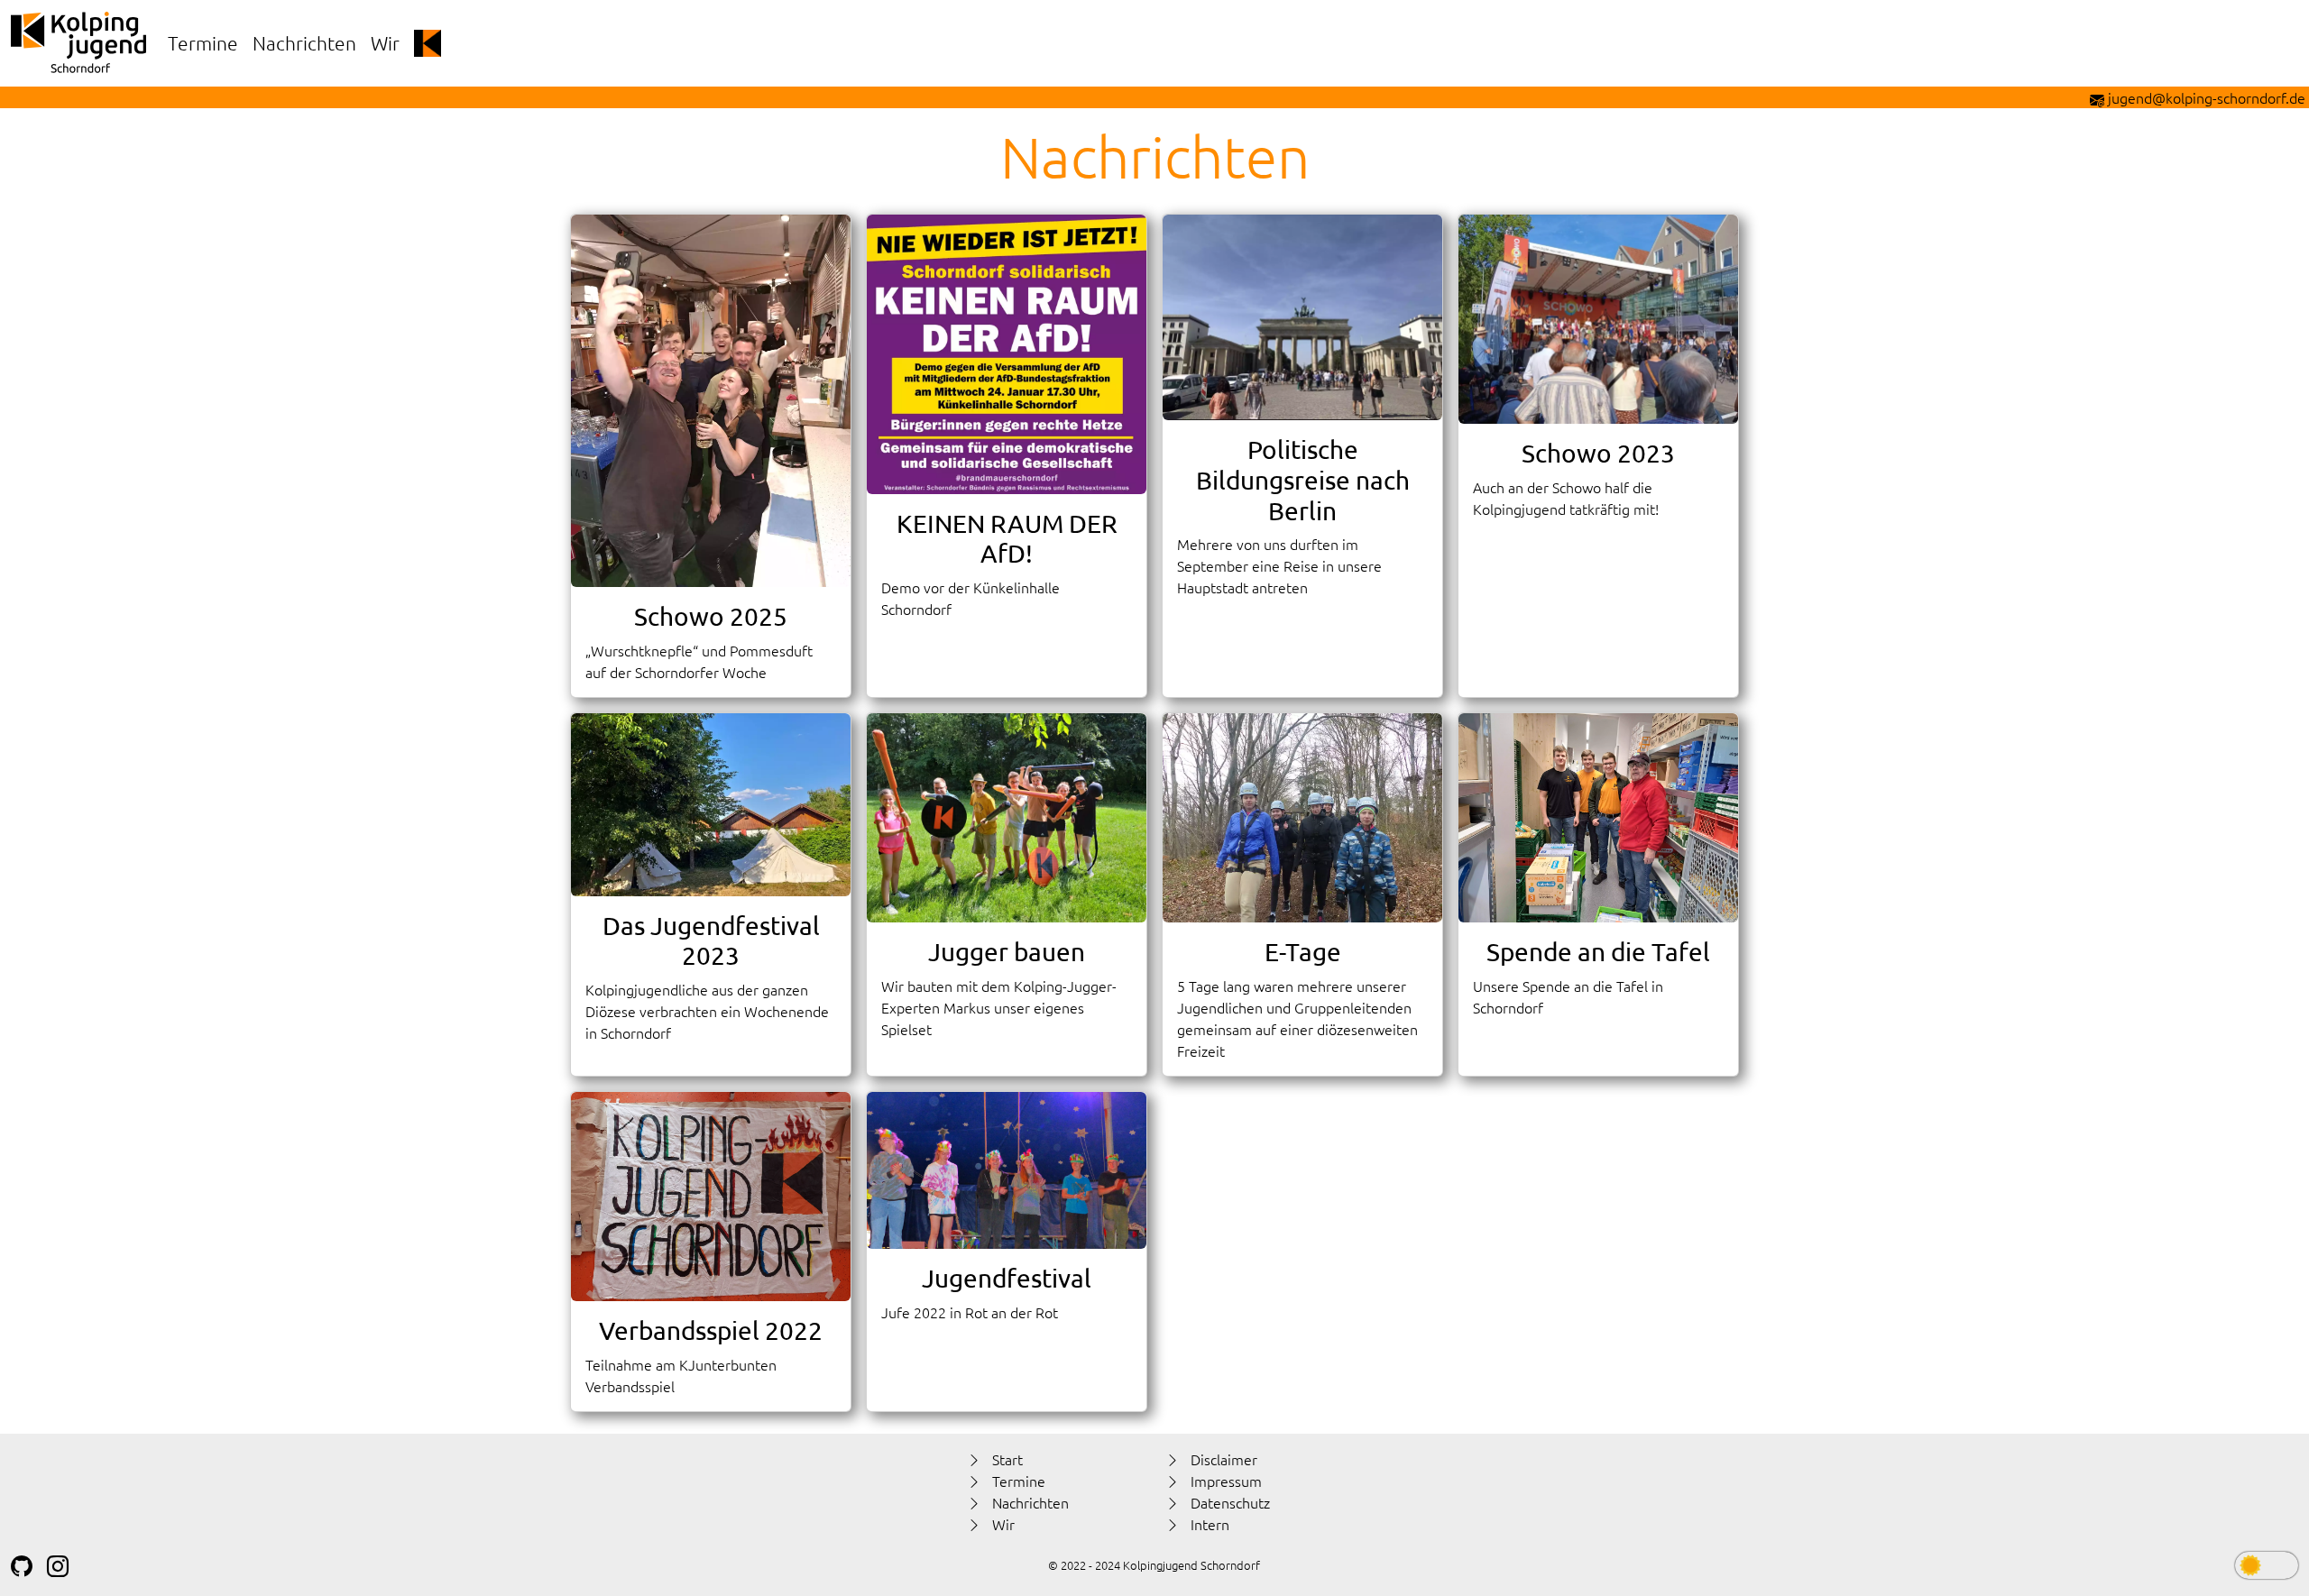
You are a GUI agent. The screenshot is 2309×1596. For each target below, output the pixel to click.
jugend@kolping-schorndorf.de (2207, 97)
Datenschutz (1230, 1502)
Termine (203, 43)
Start (1007, 1459)
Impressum (1226, 1481)
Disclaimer (1224, 1459)
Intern (1210, 1524)
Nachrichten (304, 43)
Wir (385, 43)
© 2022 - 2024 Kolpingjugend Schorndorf (1154, 1565)
